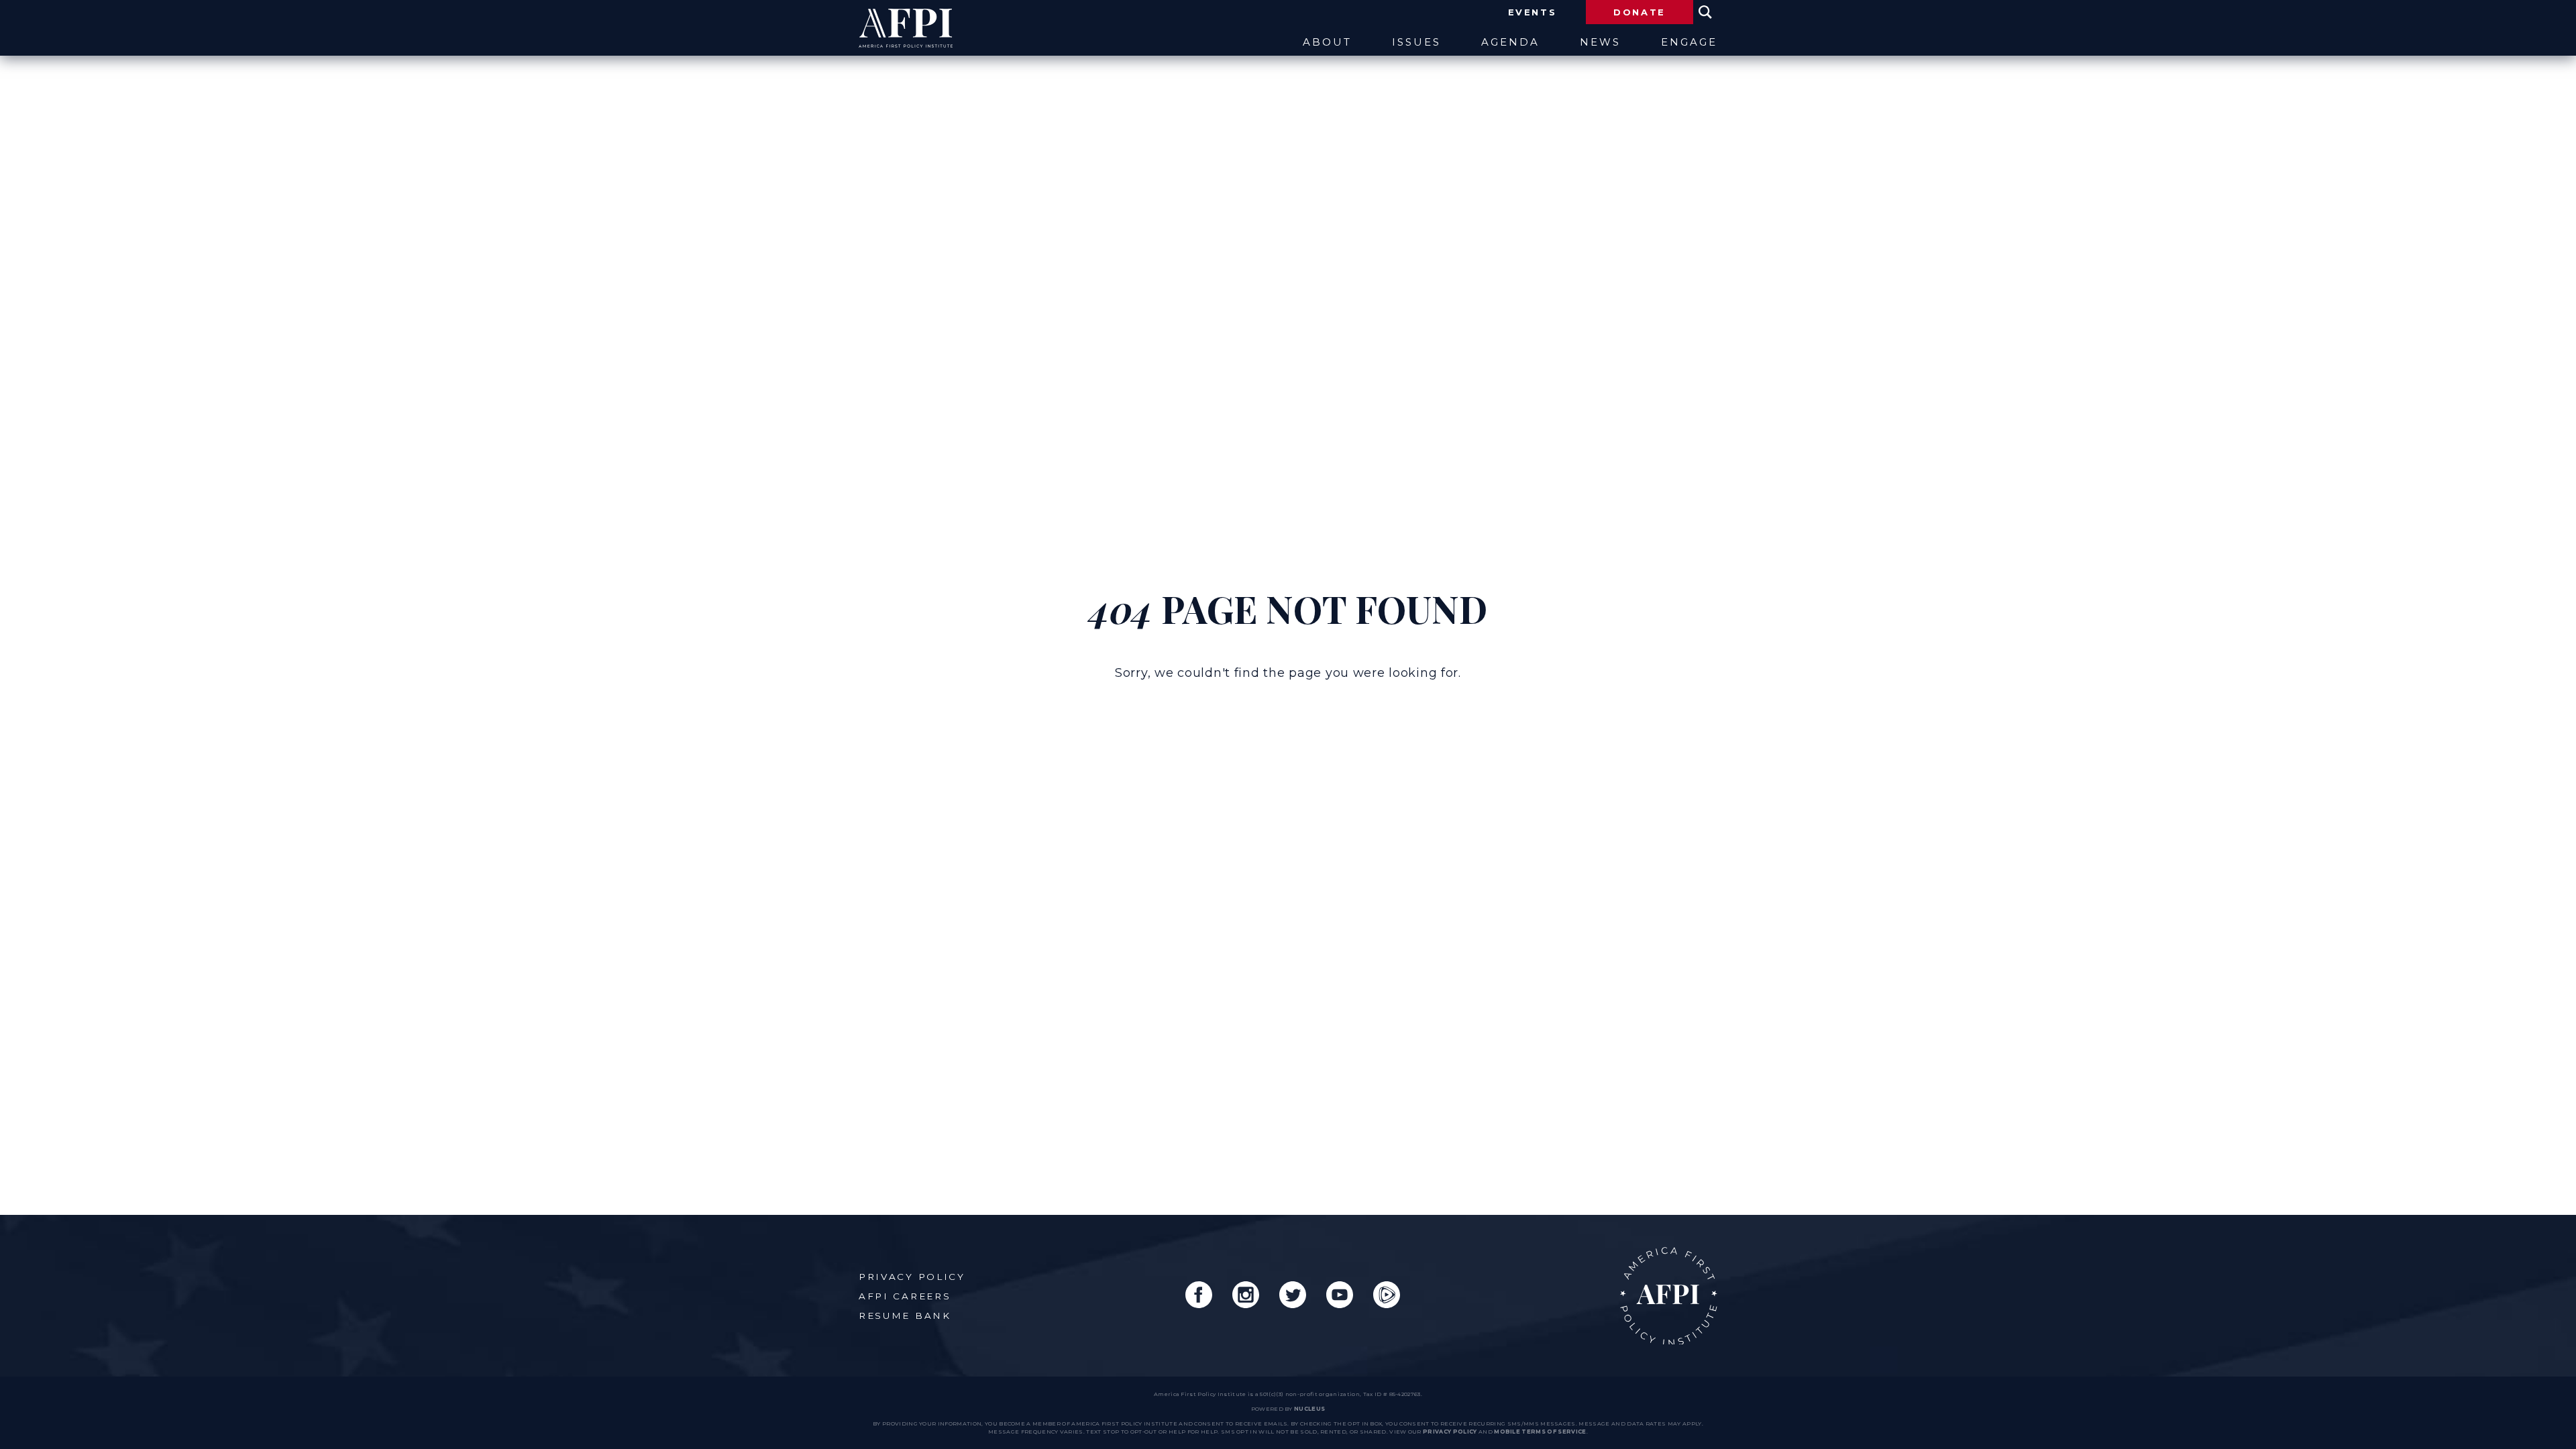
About (1327, 43)
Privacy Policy (912, 1277)
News (1600, 43)
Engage (1689, 43)
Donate (1640, 12)
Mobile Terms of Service (1540, 1432)
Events (1533, 12)
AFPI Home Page (1669, 1296)
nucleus (1309, 1409)
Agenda (1510, 43)
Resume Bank (905, 1316)
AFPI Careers (905, 1296)
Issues (1416, 43)
